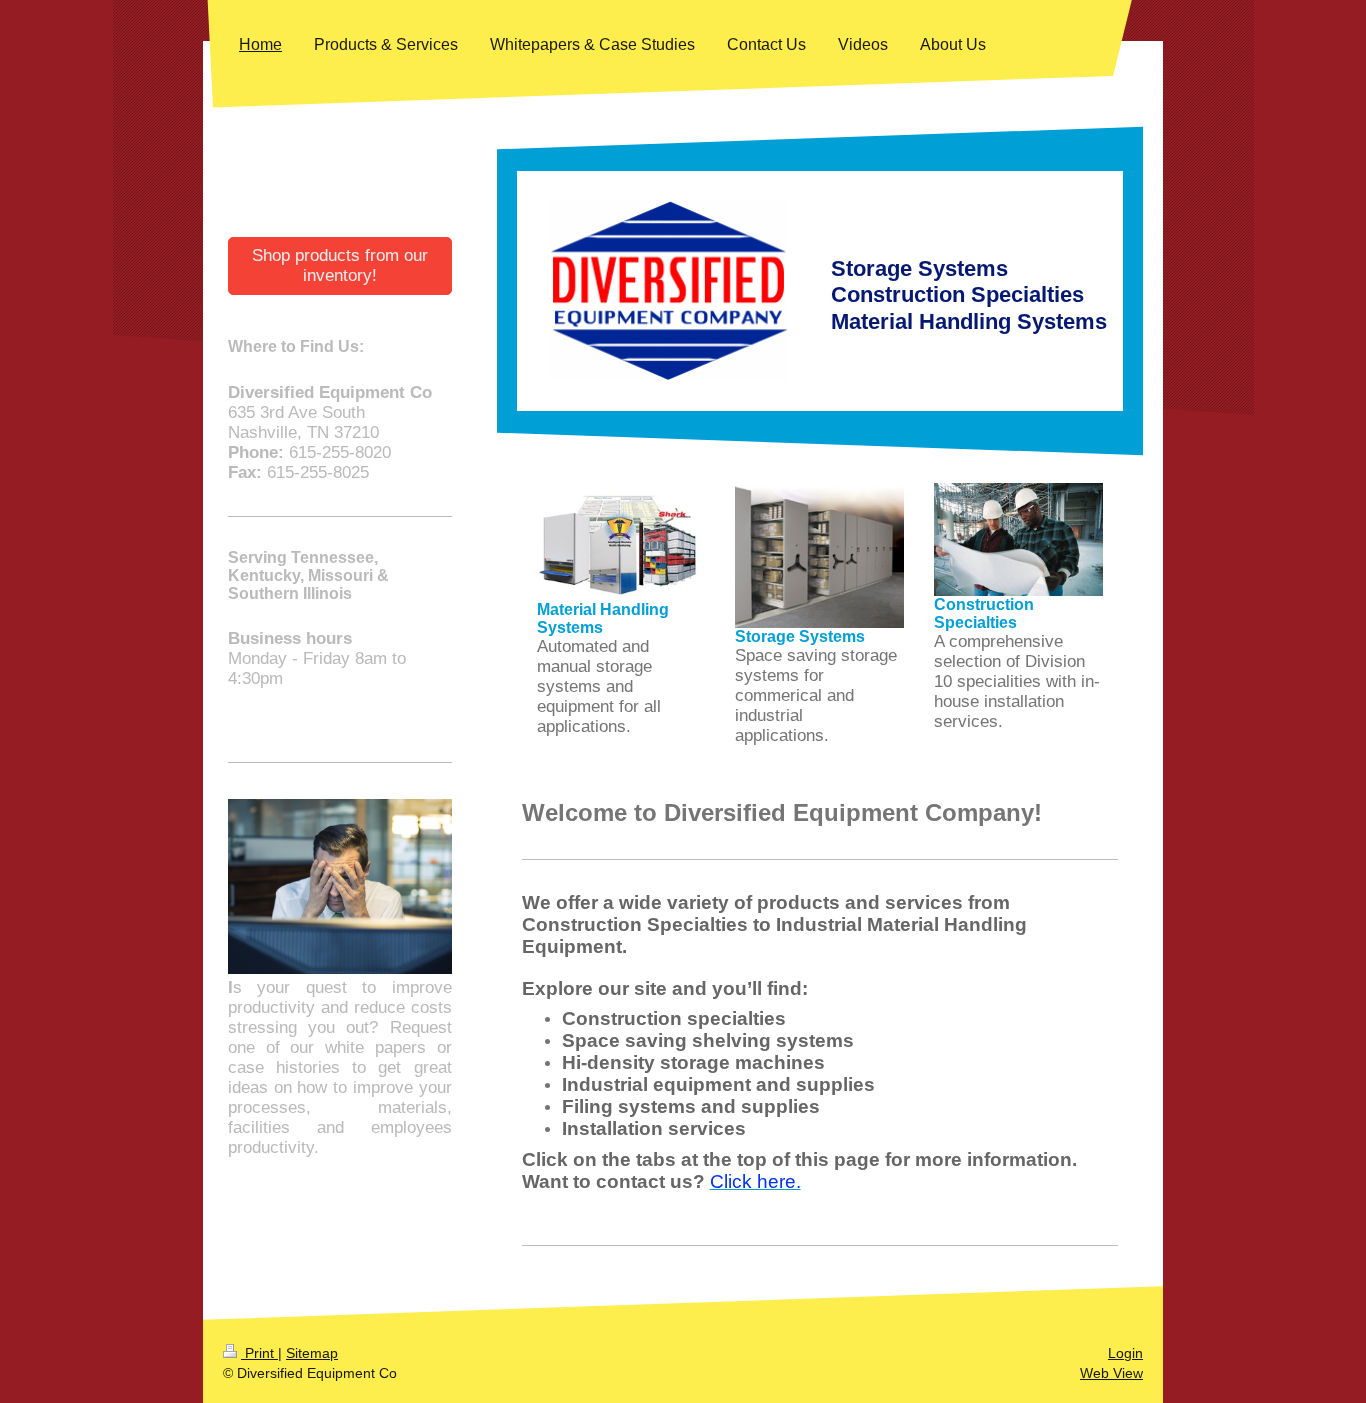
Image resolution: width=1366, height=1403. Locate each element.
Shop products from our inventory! (340, 265)
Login (1125, 1353)
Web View (1111, 1373)
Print (259, 1353)
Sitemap (312, 1353)
